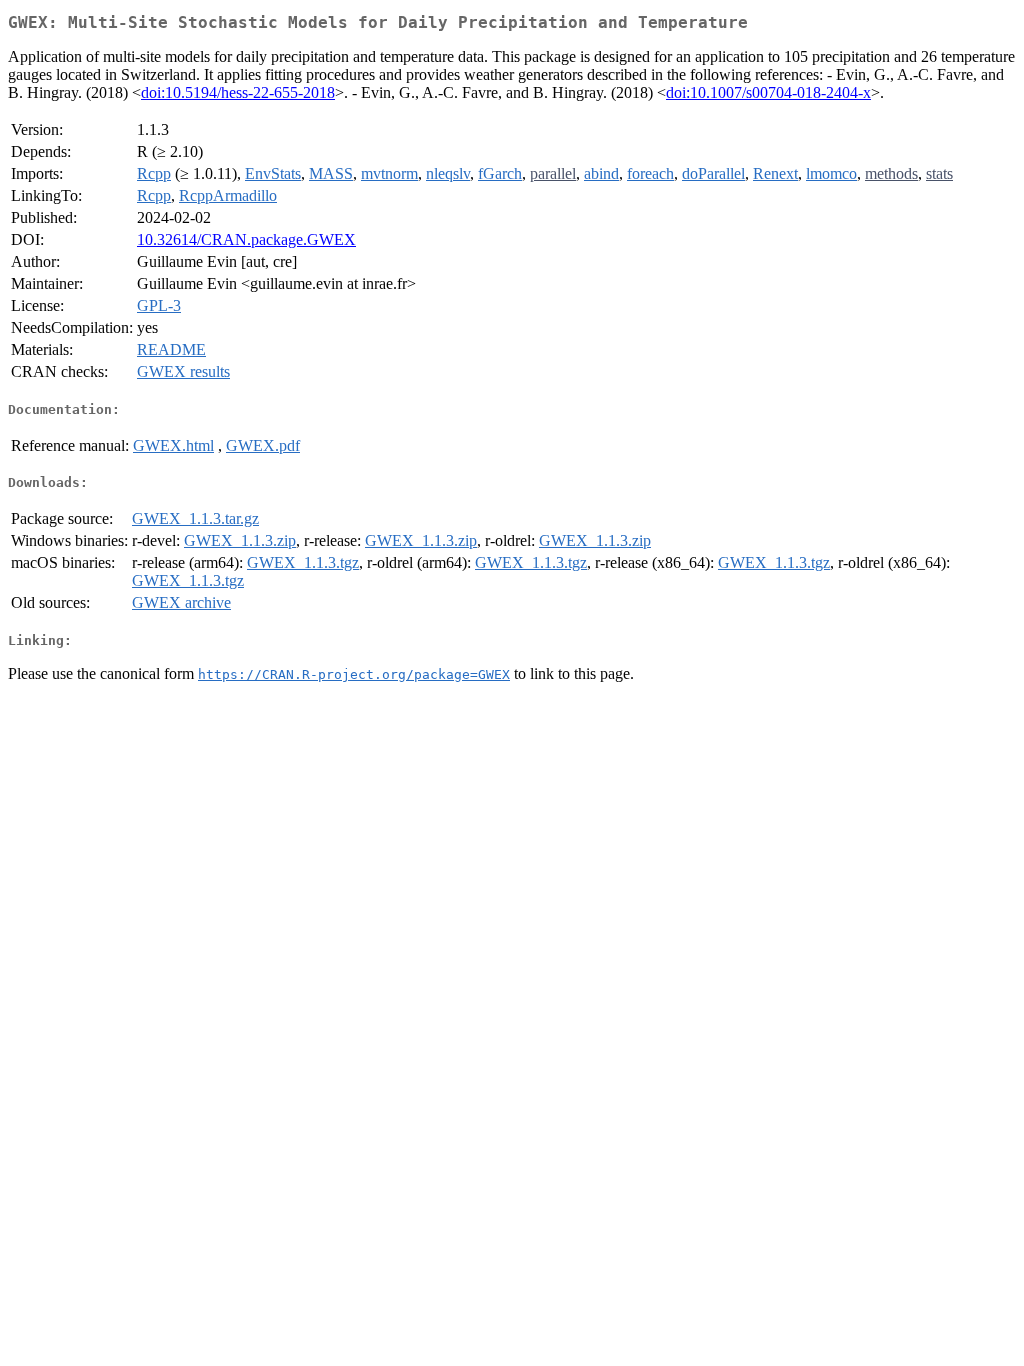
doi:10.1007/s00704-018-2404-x (768, 92)
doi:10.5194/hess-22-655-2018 (238, 92)
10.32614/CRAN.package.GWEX (246, 239)
